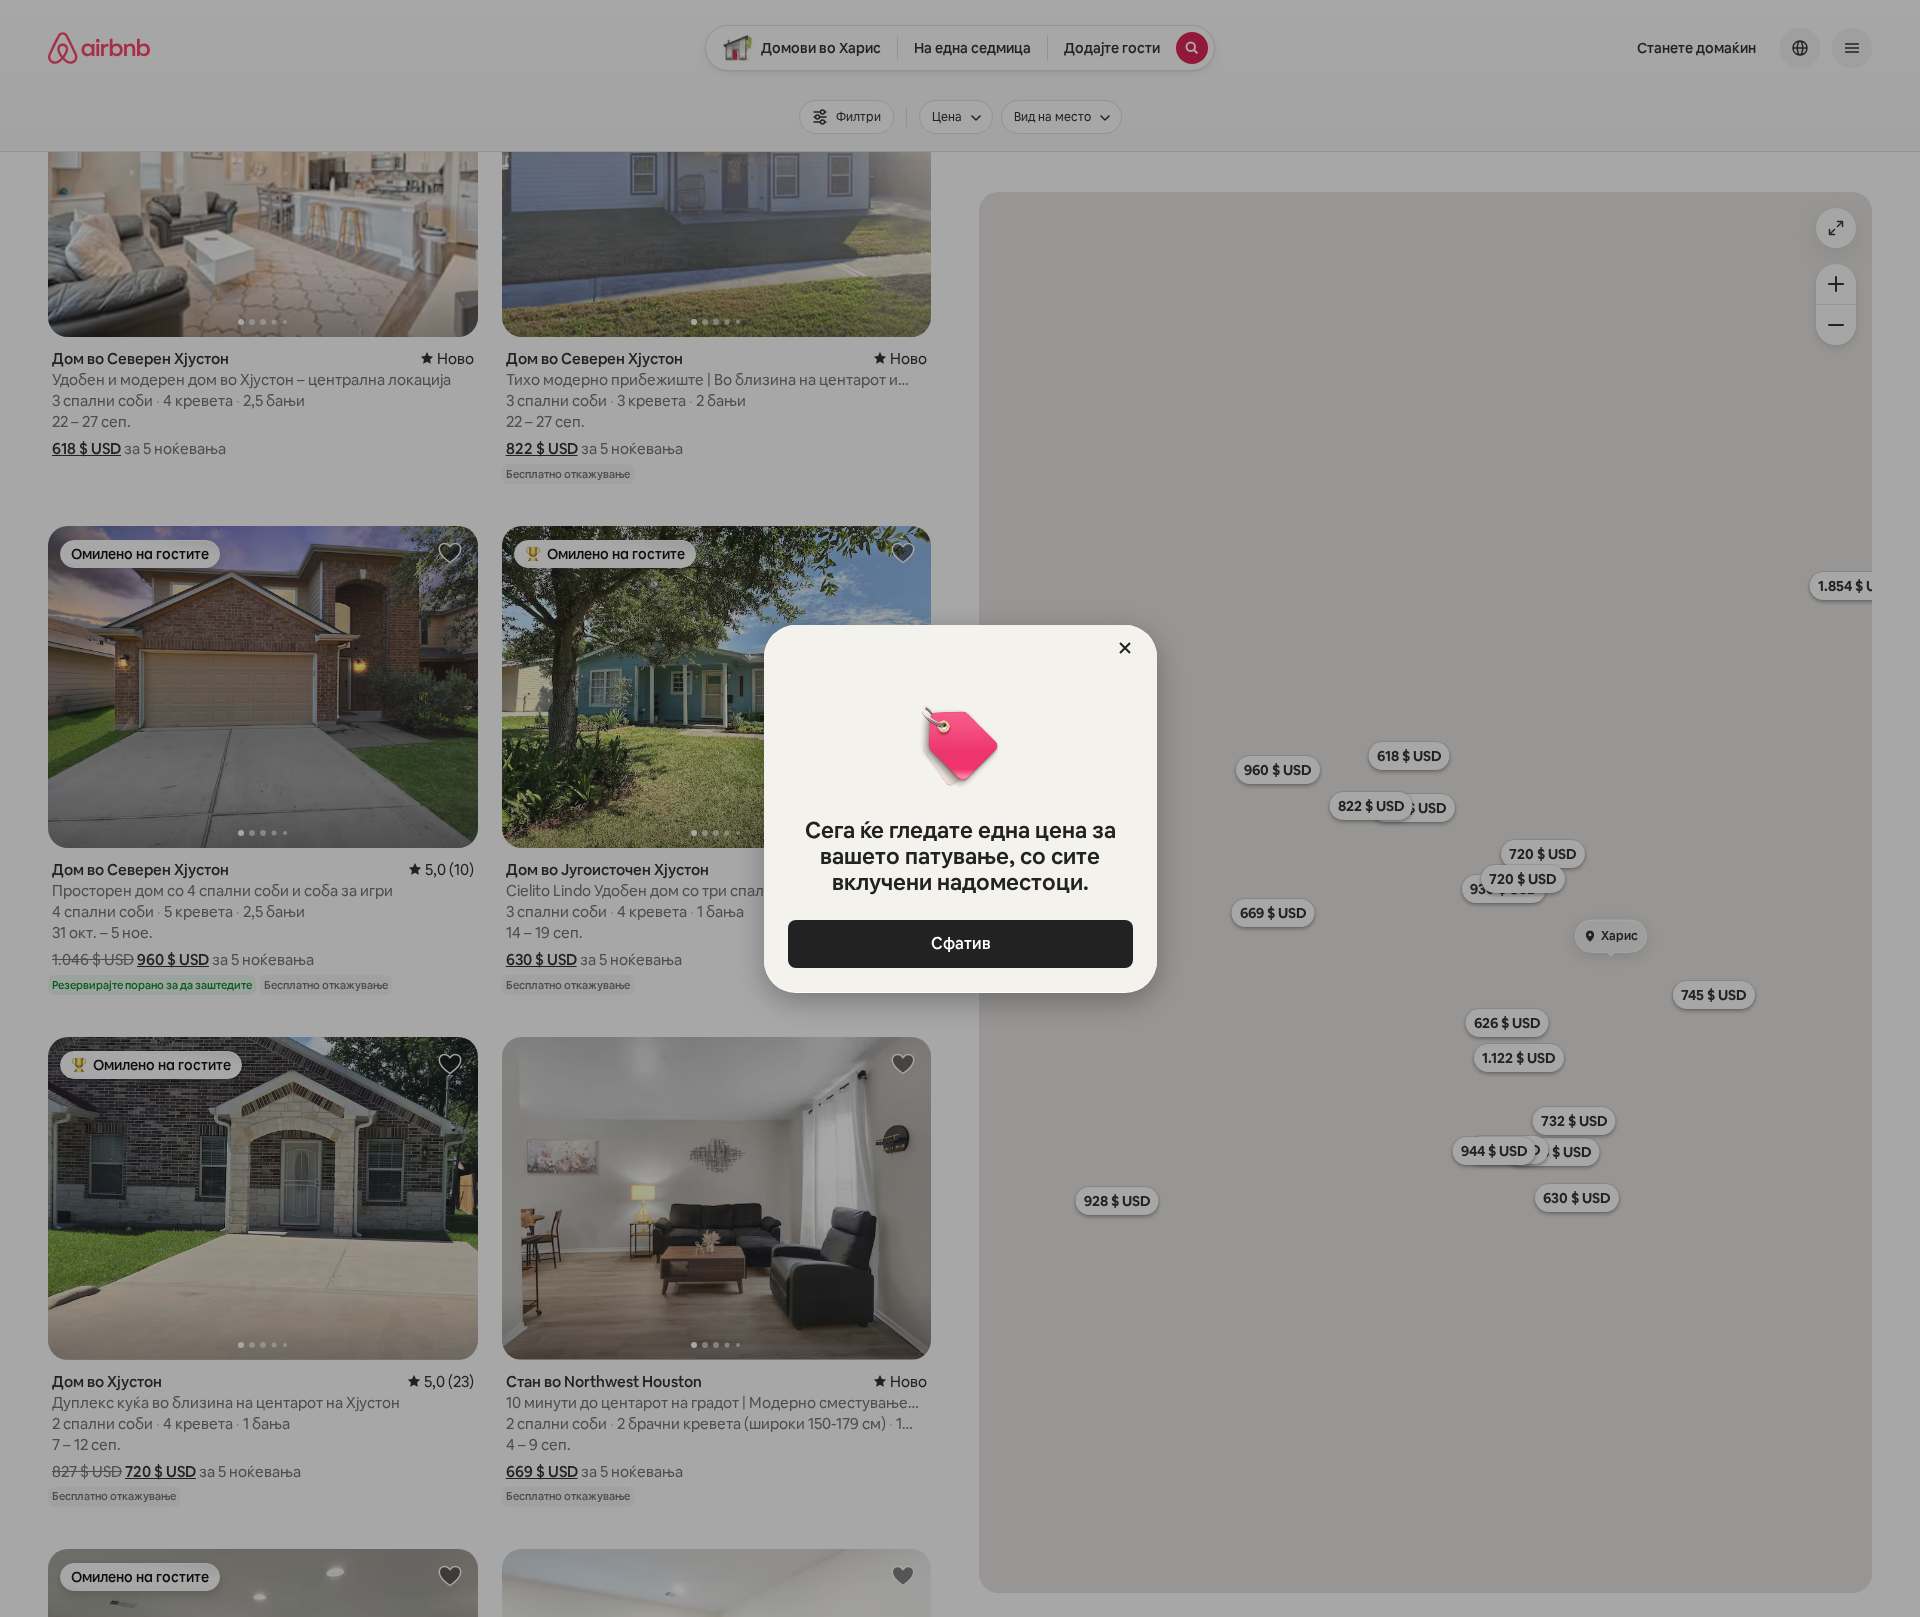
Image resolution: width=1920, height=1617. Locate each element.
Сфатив (960, 943)
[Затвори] (1125, 648)
